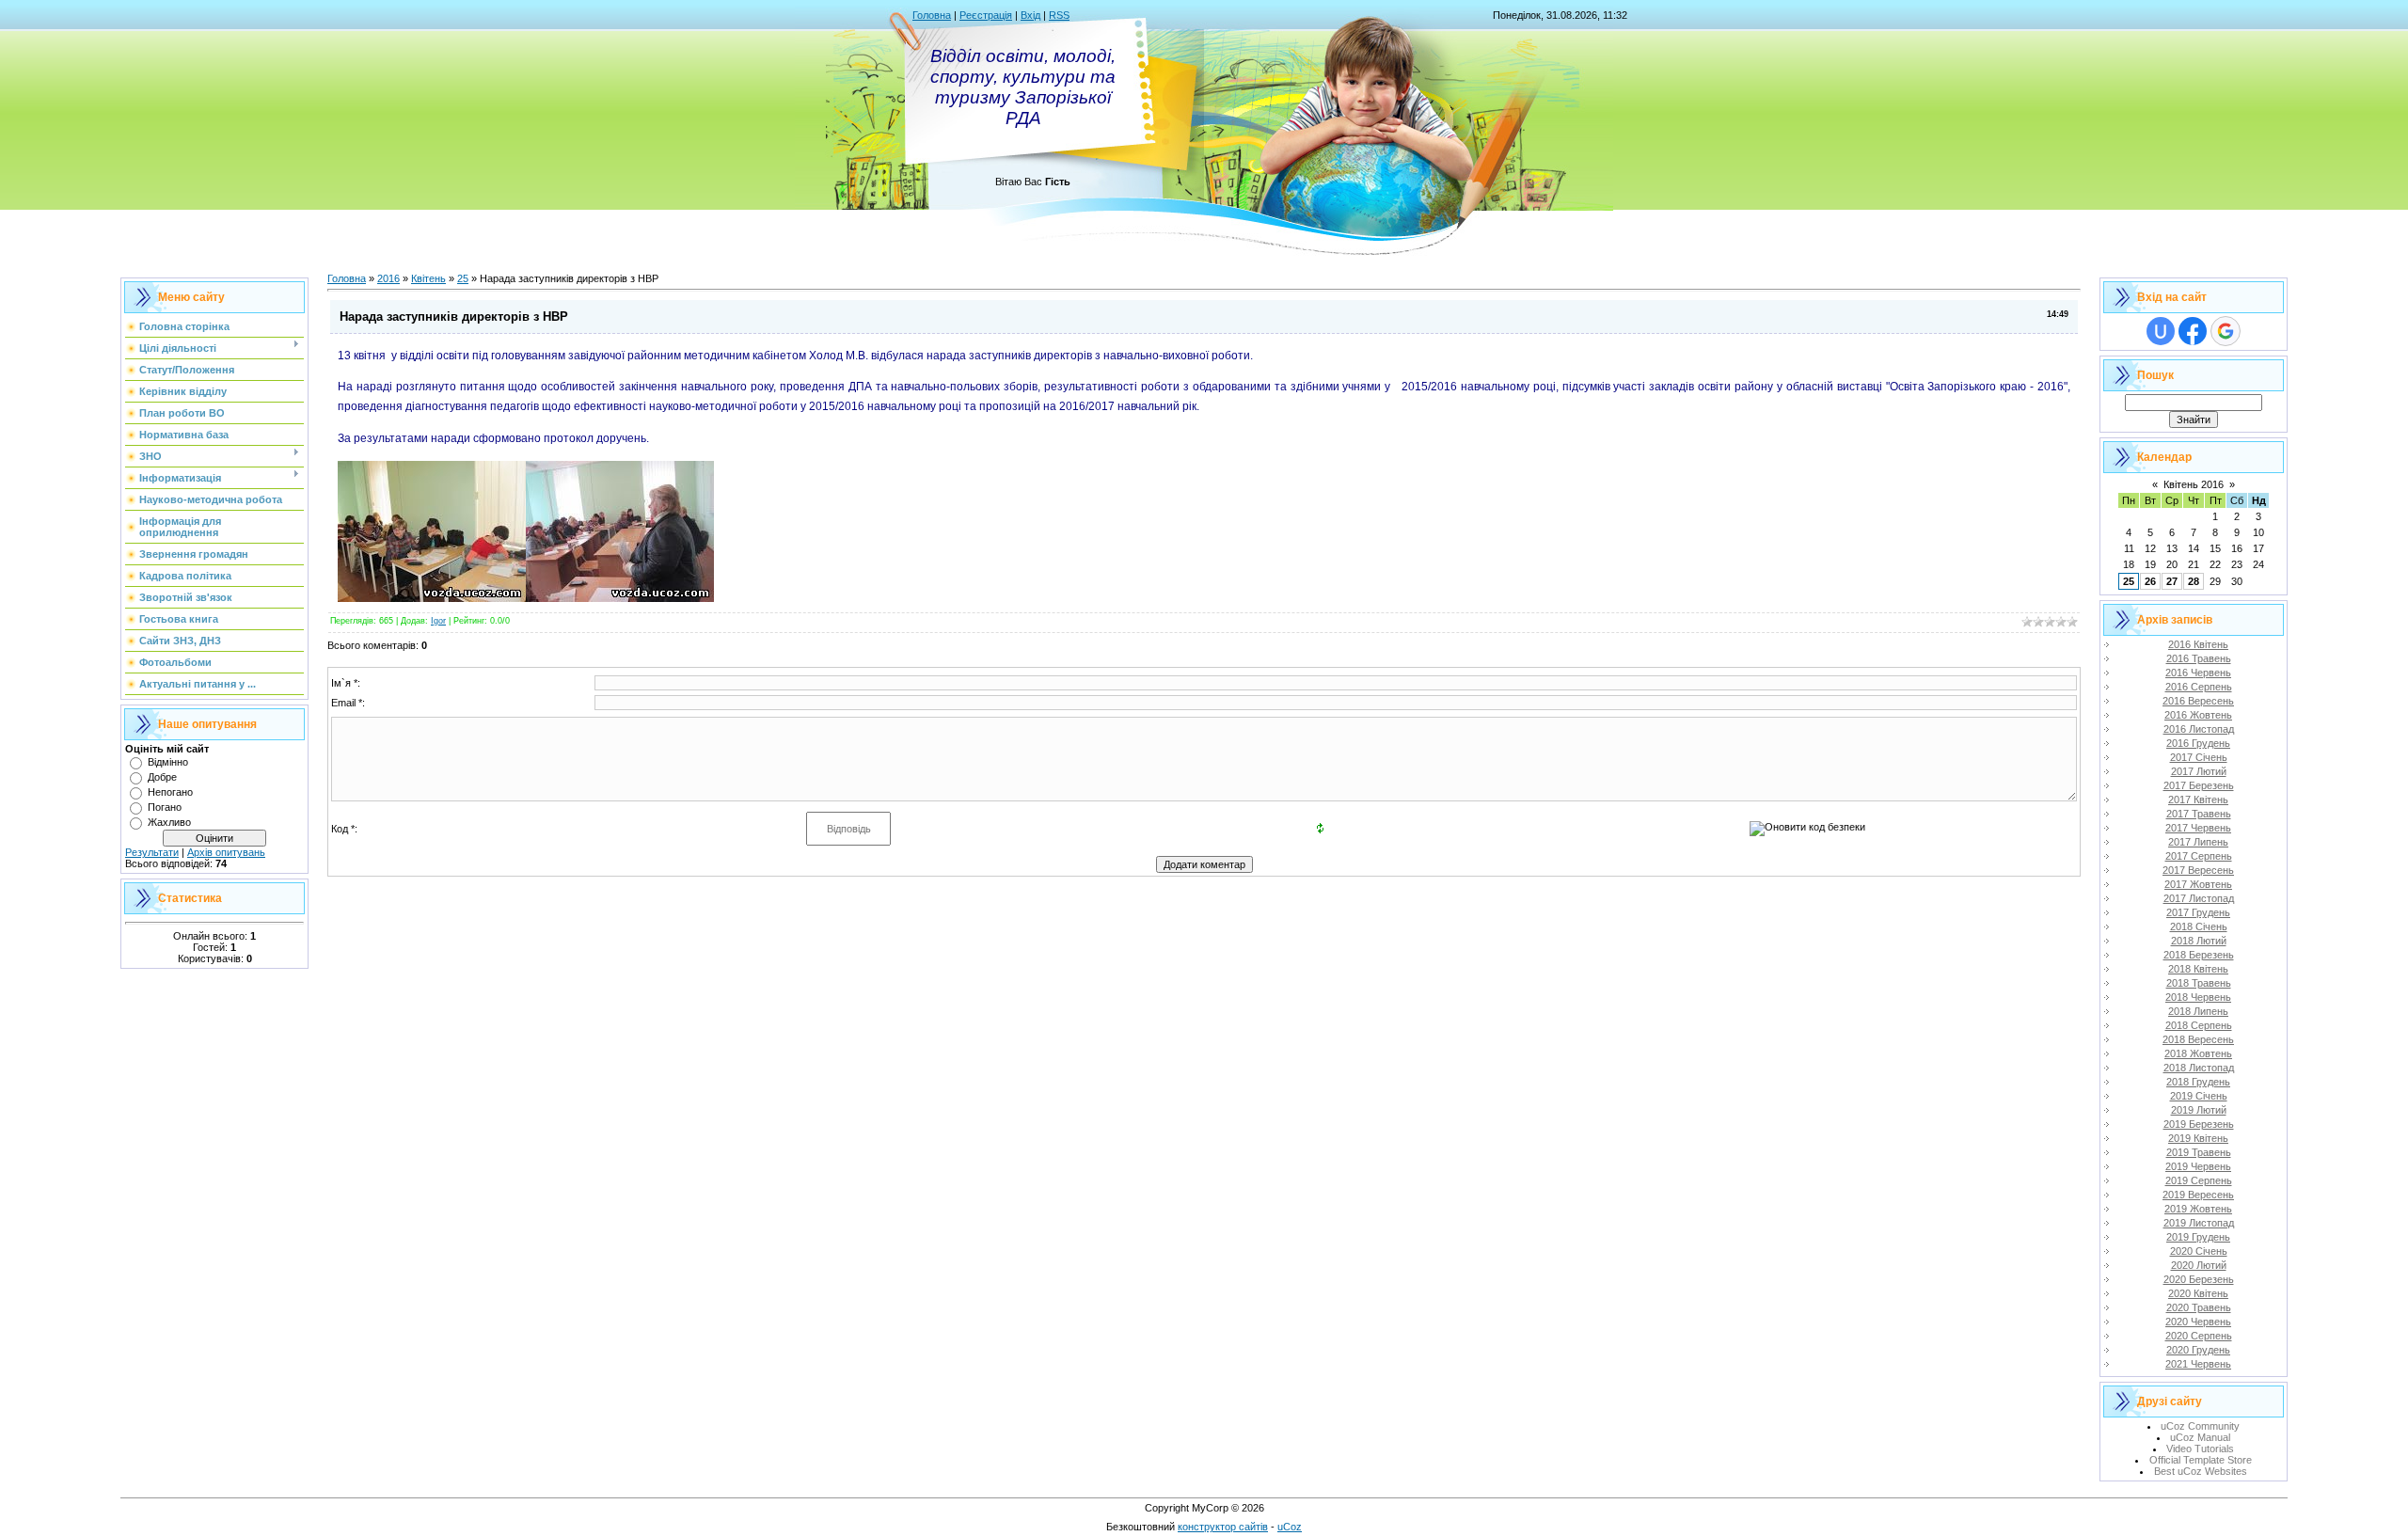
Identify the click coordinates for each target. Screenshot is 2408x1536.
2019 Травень (2199, 1152)
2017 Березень (2199, 785)
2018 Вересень (2198, 1039)
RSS (1059, 15)
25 (463, 278)
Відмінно (168, 762)
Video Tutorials (2200, 1449)
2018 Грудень (2198, 1082)
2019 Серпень (2199, 1180)
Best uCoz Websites (2201, 1471)
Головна (932, 15)
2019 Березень (2199, 1124)
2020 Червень (2198, 1322)
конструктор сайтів (1223, 1527)
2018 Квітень (2198, 969)
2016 (388, 278)
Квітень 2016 (2194, 484)
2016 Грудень (2198, 743)
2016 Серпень (2199, 687)
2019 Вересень (2198, 1195)
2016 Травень (2199, 658)
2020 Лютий (2199, 1265)
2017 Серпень (2199, 856)
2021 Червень (2198, 1364)
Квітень (428, 278)
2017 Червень (2198, 828)
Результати (152, 852)
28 (2194, 581)
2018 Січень (2199, 926)
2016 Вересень (2198, 701)
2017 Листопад (2199, 898)
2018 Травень (2199, 983)
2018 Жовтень (2198, 1053)
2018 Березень (2199, 955)
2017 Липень (2198, 842)
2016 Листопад (2199, 729)
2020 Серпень (2199, 1336)
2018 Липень (2198, 1011)
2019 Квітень (2198, 1138)
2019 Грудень (2198, 1237)
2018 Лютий (2199, 941)
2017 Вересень (2198, 870)
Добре (162, 777)
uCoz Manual (2200, 1437)
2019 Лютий (2199, 1110)
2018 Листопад (2199, 1068)
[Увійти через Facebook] (2193, 331)
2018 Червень (2198, 997)
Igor (438, 621)
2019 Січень (2199, 1096)
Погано (165, 807)
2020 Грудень (2198, 1350)
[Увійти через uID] (2161, 331)
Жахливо (169, 822)
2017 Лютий (2199, 771)
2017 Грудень (2198, 912)
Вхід (1030, 15)
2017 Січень (2199, 757)
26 (2150, 581)
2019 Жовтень (2198, 1209)
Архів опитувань (226, 852)
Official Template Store (2201, 1460)
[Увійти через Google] (2226, 331)
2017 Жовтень (2198, 884)
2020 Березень (2199, 1279)
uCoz (1290, 1527)
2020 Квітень (2198, 1293)
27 (2172, 581)
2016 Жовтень (2198, 715)
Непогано (170, 792)
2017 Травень (2199, 814)
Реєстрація (986, 15)
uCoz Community (2200, 1426)
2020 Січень (2199, 1251)
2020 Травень (2199, 1307)
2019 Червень (2198, 1166)
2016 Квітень (2198, 644)
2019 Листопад (2199, 1223)
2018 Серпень (2199, 1025)
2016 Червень (2198, 673)
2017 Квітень (2198, 800)
